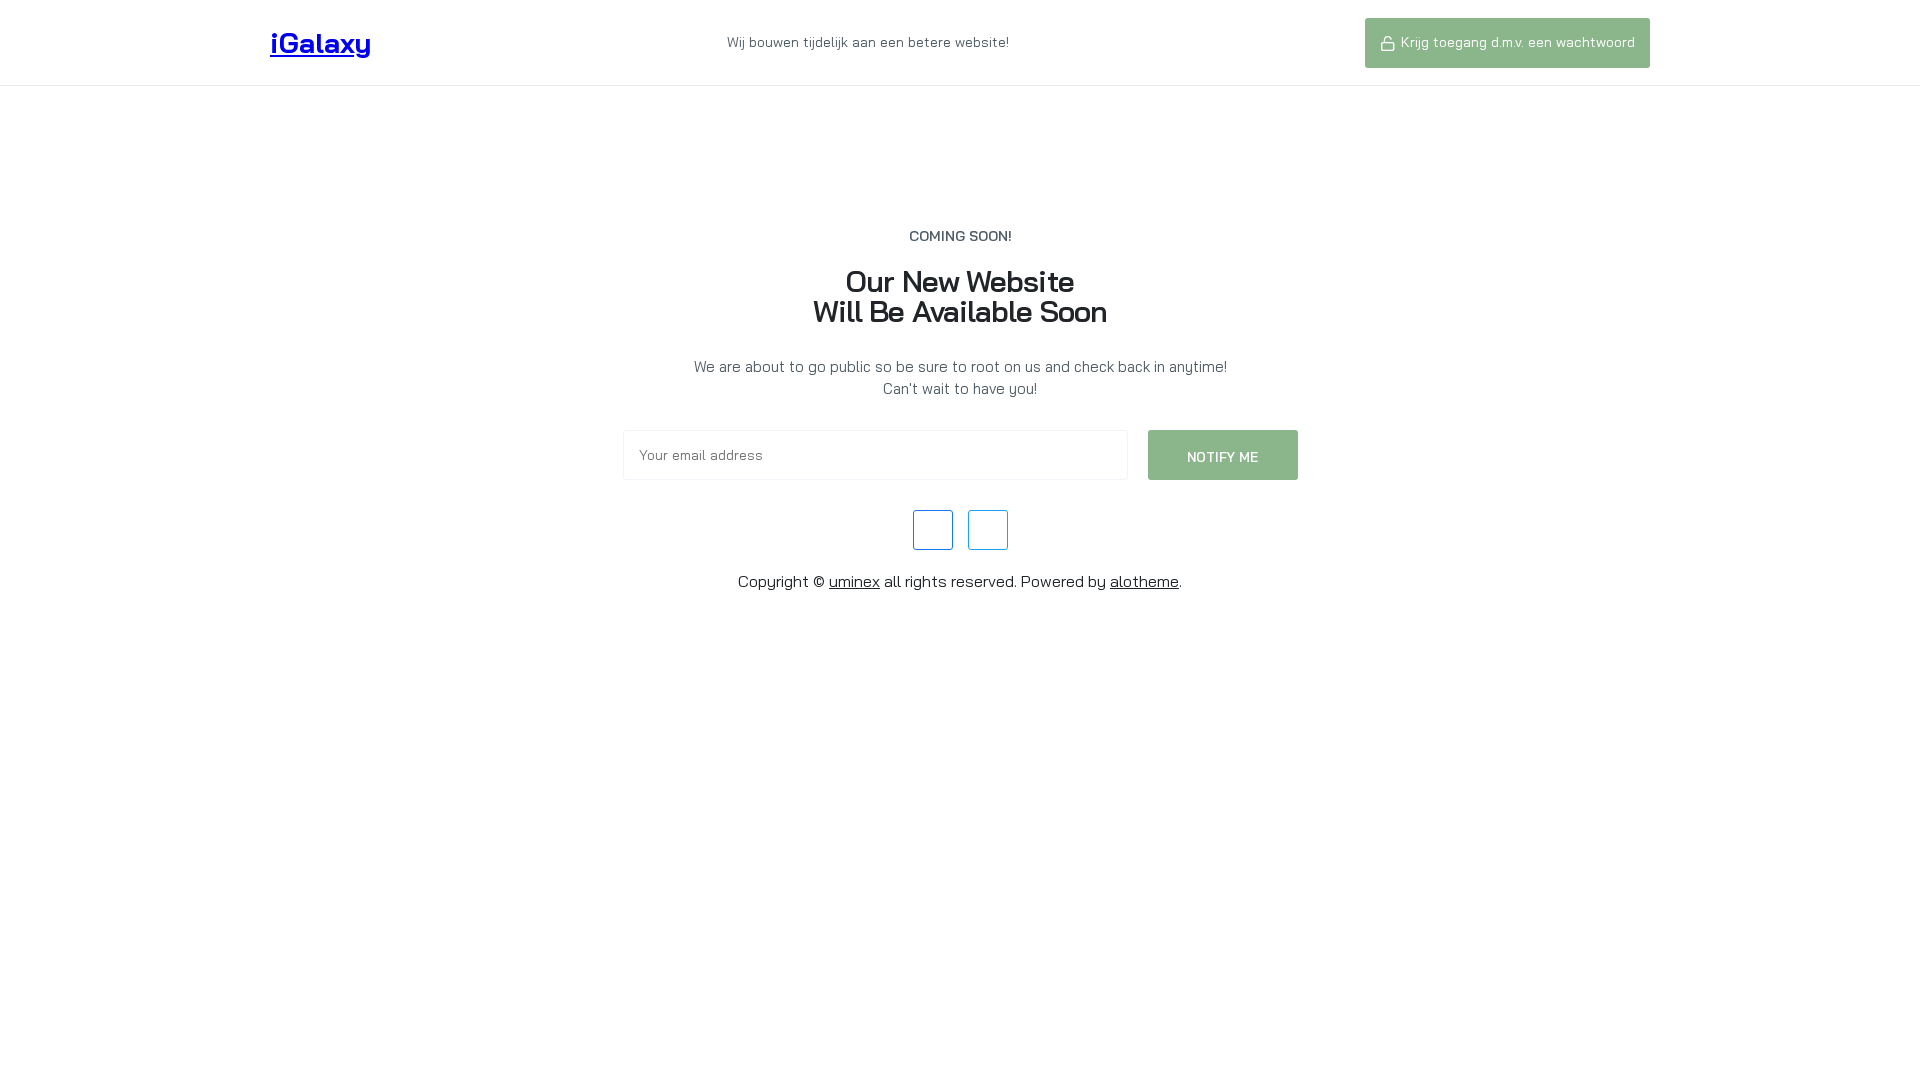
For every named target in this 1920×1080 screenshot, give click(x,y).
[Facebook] (933, 530)
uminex (854, 581)
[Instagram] (988, 530)
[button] (1507, 43)
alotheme (1144, 581)
